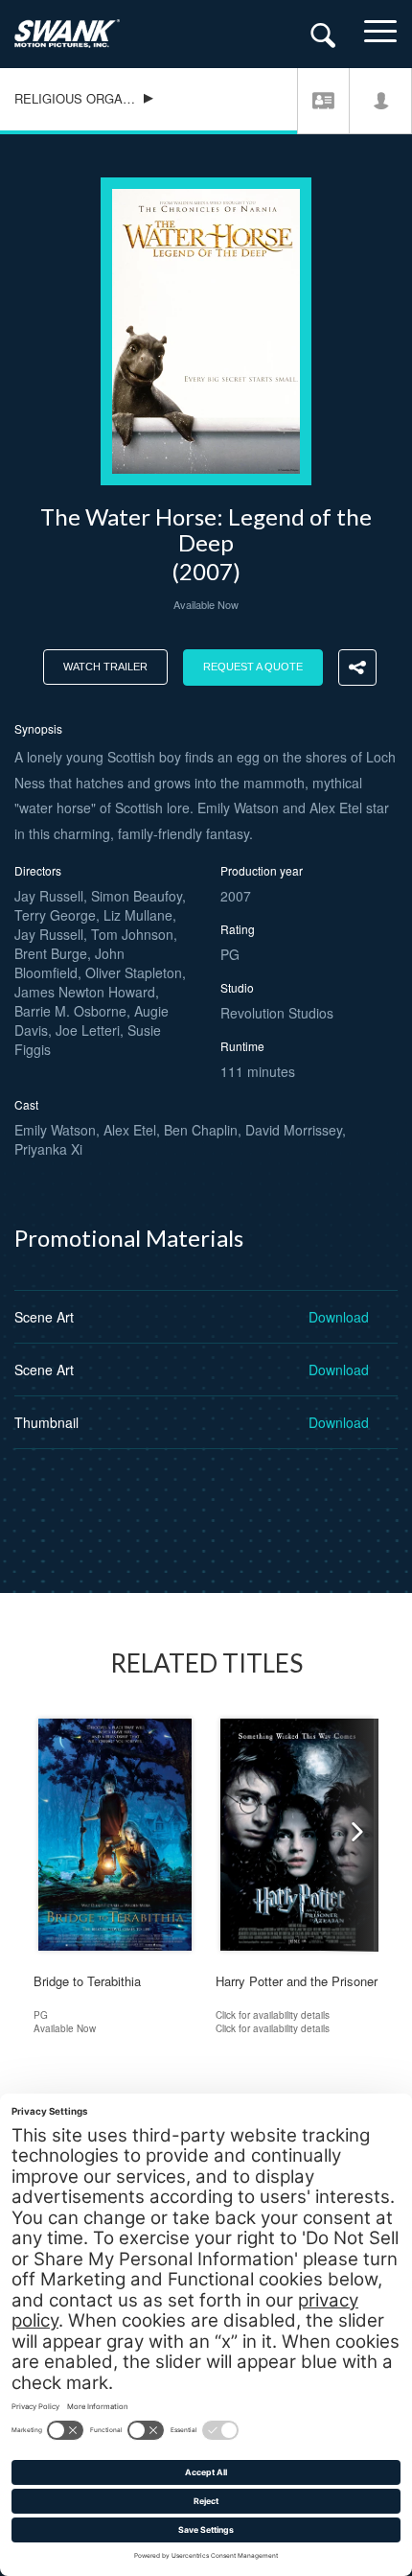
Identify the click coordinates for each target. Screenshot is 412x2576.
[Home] (82, 34)
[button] (351, 1835)
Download (339, 1317)
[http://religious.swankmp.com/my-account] (380, 100)
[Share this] (357, 667)
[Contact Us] (323, 100)
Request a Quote (253, 667)
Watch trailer (105, 667)
